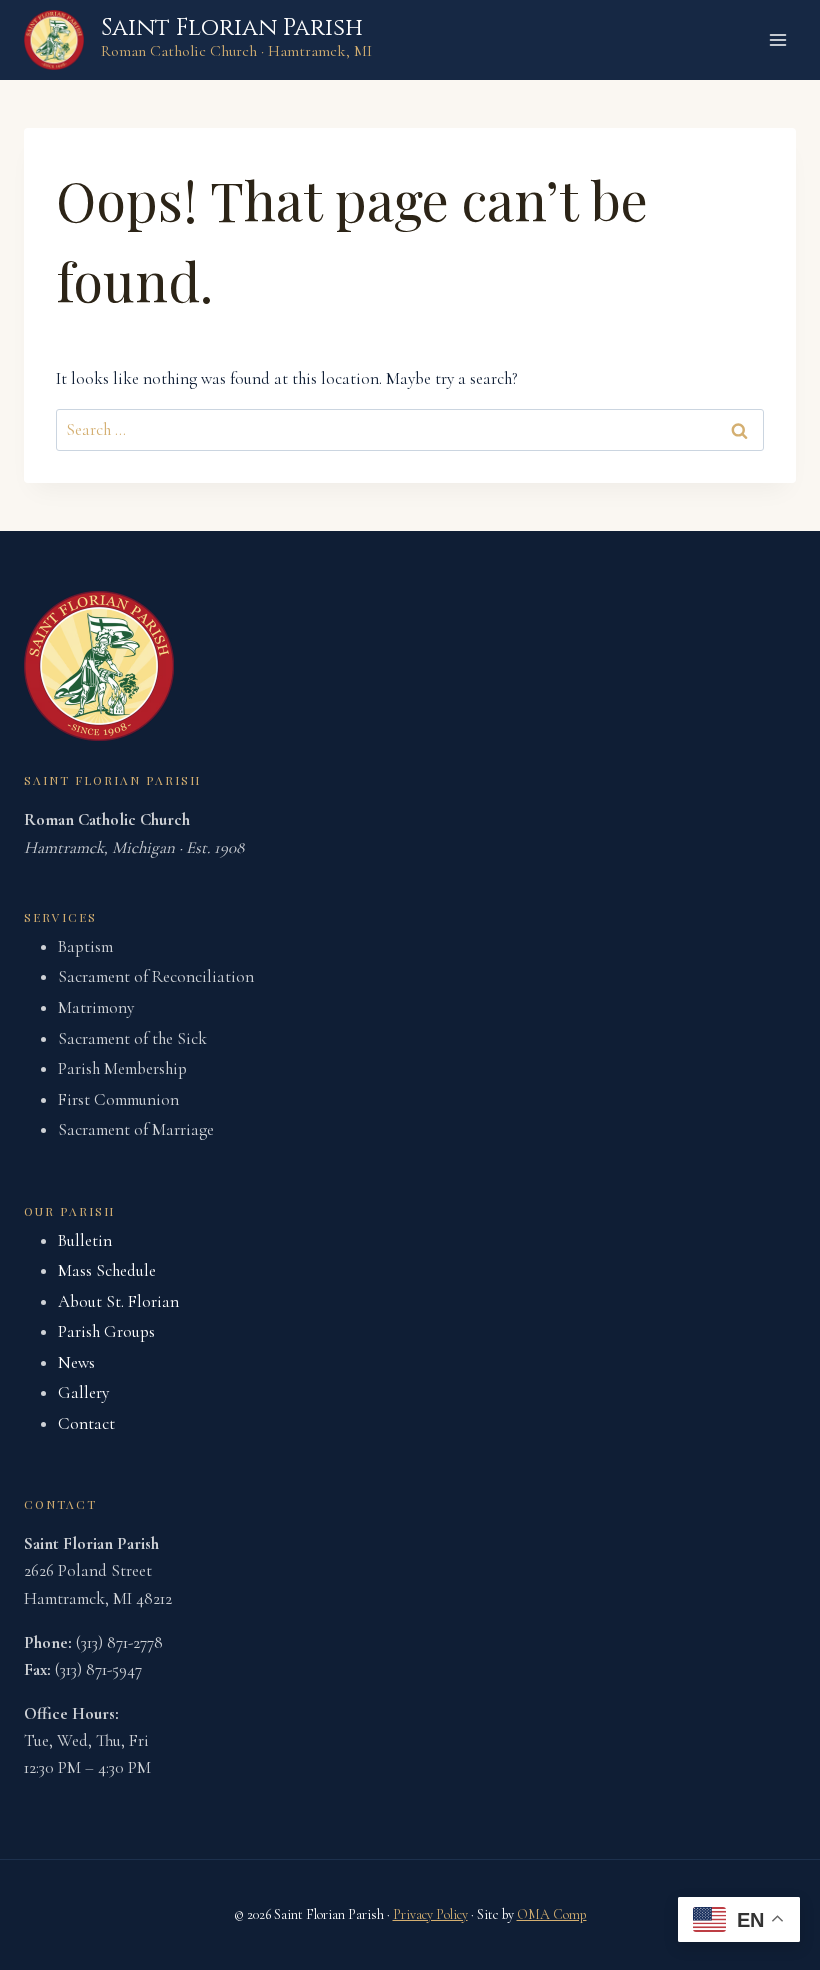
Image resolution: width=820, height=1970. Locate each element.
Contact (86, 1423)
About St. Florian (118, 1301)
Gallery (83, 1392)
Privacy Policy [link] (430, 1914)
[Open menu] (777, 39)
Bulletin (85, 1240)
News (76, 1362)
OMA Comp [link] (552, 1914)
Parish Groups (106, 1331)
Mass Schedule (107, 1270)
